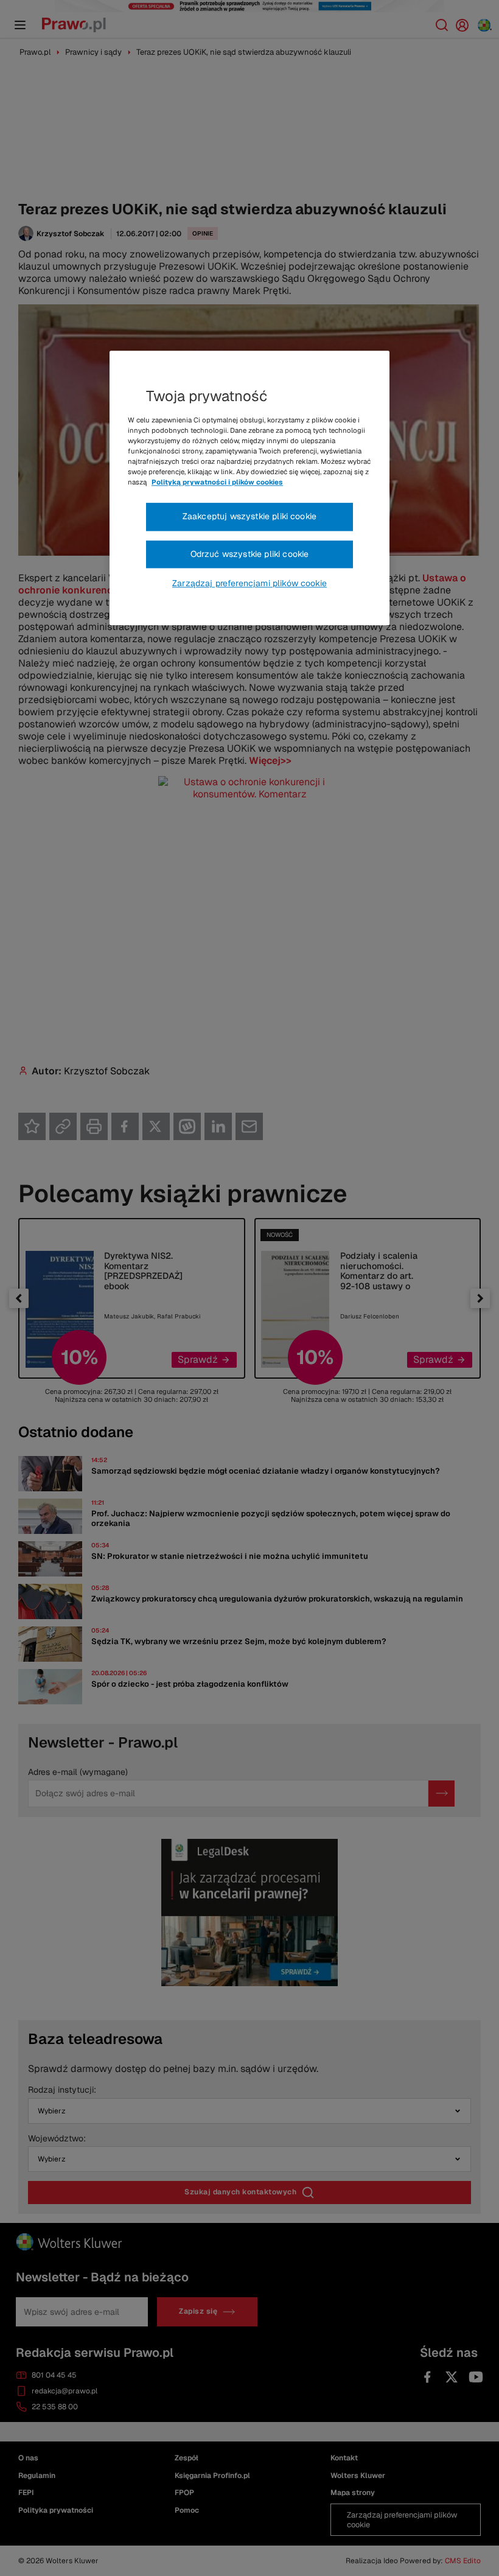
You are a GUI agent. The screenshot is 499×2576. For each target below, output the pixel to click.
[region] (249, 488)
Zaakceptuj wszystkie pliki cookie (249, 517)
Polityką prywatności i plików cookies (217, 482)
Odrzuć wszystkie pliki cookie (250, 554)
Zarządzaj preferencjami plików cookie (249, 584)
